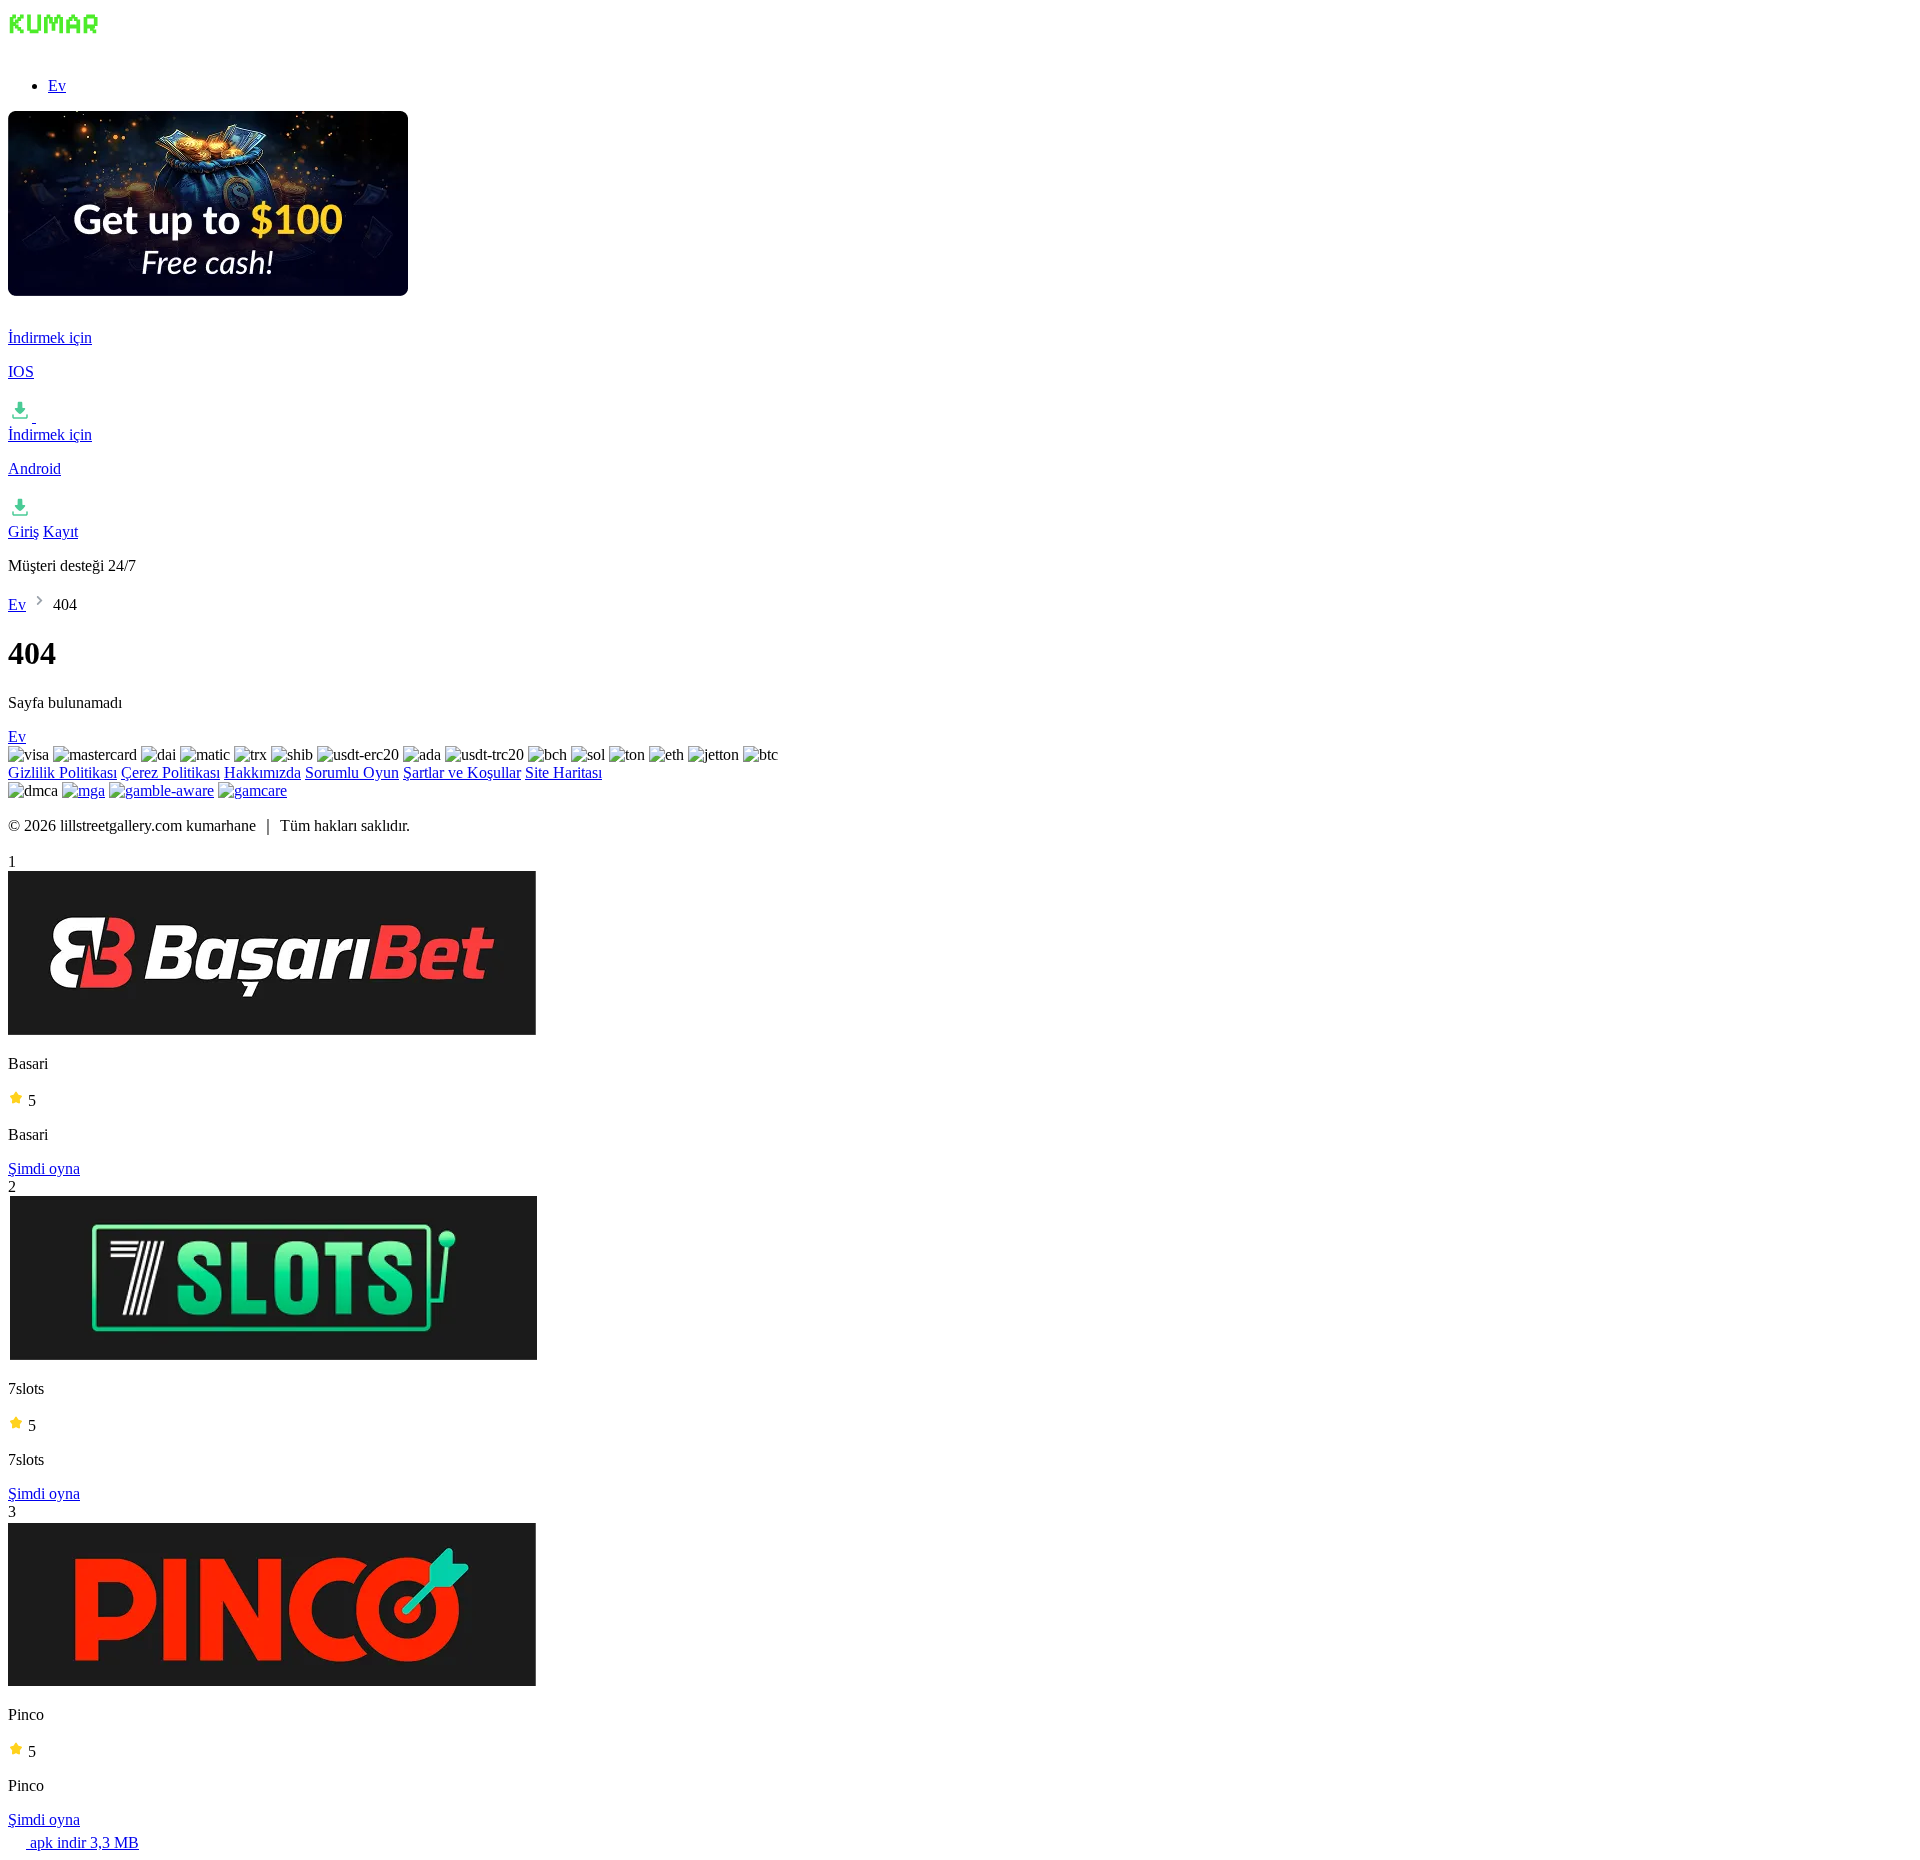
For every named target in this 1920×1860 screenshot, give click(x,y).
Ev (57, 85)
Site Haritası (563, 772)
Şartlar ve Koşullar (462, 772)
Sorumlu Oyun (352, 772)
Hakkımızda (262, 772)
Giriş (23, 531)
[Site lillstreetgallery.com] (108, 51)
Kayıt (60, 531)
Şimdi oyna (44, 1168)
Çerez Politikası (170, 772)
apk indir (82, 1842)
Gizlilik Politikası (62, 772)
